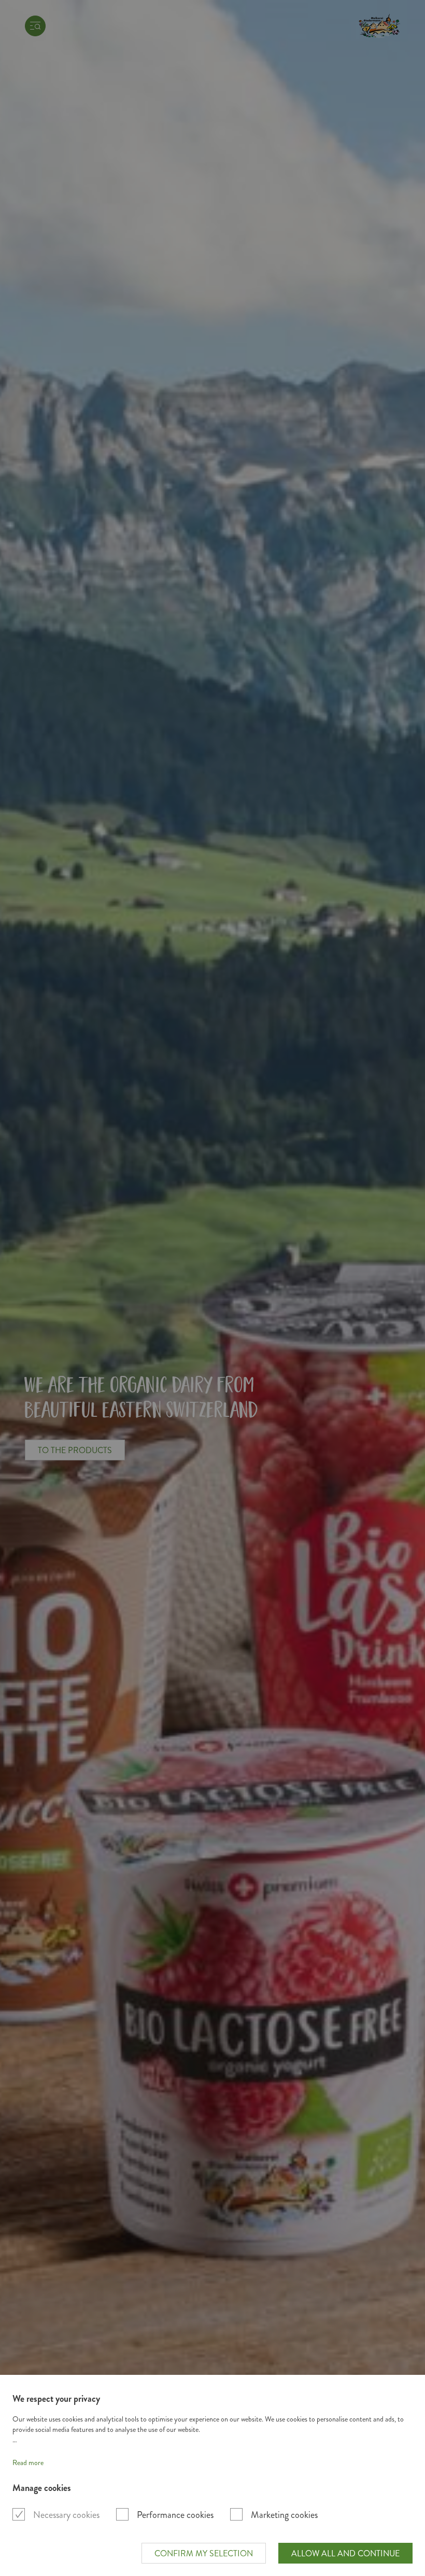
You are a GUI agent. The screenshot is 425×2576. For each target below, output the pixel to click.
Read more (28, 2463)
